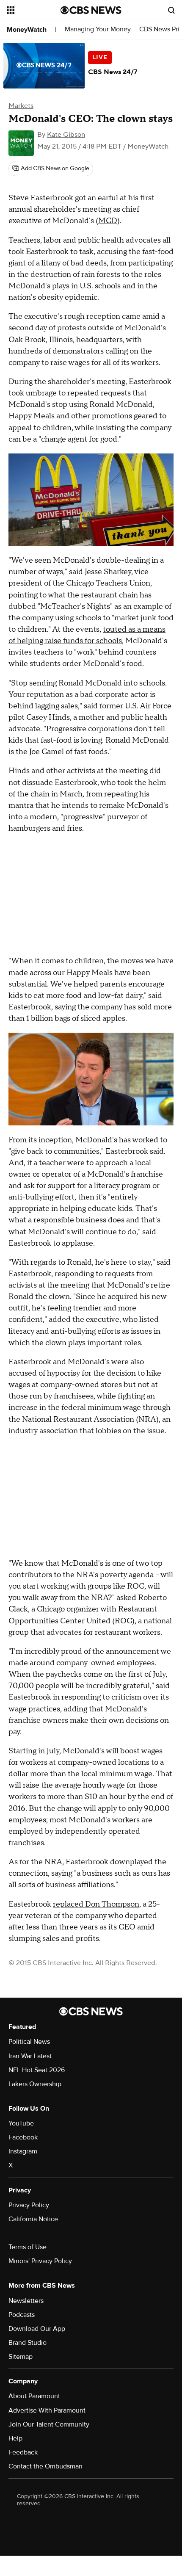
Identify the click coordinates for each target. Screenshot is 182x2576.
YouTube (21, 2123)
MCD (108, 221)
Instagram (23, 2151)
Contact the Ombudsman (45, 2466)
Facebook (23, 2137)
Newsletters (26, 2301)
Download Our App (37, 2329)
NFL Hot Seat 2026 (37, 2070)
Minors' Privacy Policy (40, 2261)
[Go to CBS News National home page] (91, 10)
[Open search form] (171, 10)
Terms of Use (28, 2247)
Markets (21, 106)
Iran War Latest (30, 2056)
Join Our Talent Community (49, 2424)
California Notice (33, 2219)
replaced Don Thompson (96, 1904)
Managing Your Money (98, 29)
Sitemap (21, 2357)
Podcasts (22, 2315)
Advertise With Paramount (47, 2410)
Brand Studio (28, 2343)
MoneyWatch (27, 30)
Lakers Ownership (35, 2084)
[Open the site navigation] (34, 10)
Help (15, 2438)
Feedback (23, 2452)
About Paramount (34, 2396)
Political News (29, 2042)
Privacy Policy (29, 2205)
